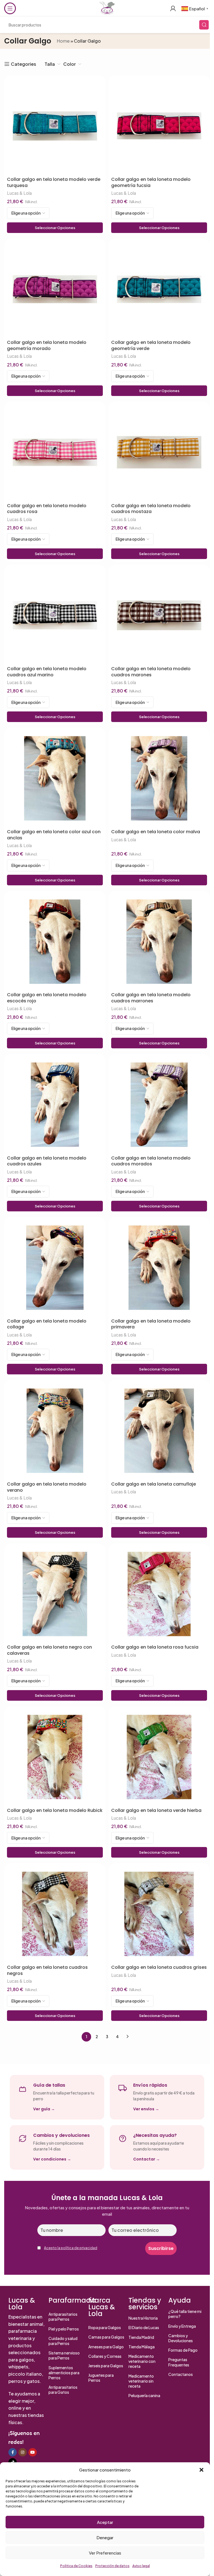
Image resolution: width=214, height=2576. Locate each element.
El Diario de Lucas (144, 2327)
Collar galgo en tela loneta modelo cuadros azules (47, 1161)
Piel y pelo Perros (64, 2329)
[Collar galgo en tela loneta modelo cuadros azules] (55, 1105)
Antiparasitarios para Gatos (63, 2390)
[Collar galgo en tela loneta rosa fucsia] (159, 1594)
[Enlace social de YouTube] (33, 2452)
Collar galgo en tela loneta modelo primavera (151, 1324)
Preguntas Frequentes (179, 2362)
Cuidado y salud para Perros (63, 2341)
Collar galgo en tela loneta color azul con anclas (54, 835)
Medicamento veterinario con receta (142, 2361)
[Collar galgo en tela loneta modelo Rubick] (55, 1757)
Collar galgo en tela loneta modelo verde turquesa (54, 182)
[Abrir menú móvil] (10, 8)
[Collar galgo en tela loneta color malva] (159, 778)
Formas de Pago (183, 2350)
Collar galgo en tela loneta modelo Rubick (55, 1811)
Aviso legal (141, 2566)
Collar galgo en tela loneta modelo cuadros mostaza (151, 509)
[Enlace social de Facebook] (13, 2452)
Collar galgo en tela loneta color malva (156, 832)
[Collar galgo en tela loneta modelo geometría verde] (159, 289)
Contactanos (181, 2374)
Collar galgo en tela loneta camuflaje (154, 1484)
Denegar (105, 2537)
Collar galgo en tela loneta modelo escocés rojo (47, 998)
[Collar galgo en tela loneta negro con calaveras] (55, 1594)
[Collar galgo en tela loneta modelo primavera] (159, 1268)
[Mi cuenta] (173, 8)
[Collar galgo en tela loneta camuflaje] (159, 1431)
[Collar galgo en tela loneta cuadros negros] (55, 1914)
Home (63, 41)
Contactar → (147, 2159)
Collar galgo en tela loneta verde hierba (156, 1811)
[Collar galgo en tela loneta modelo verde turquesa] (55, 126)
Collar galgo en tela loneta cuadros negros (47, 1970)
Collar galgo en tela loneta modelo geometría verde (151, 345)
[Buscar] (204, 25)
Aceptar (105, 2522)
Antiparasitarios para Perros (63, 2317)
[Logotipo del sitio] (107, 8)
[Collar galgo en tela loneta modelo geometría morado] (55, 289)
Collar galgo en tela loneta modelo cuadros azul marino (47, 672)
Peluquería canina (144, 2395)
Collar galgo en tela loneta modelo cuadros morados (151, 1161)
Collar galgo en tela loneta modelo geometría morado (47, 345)
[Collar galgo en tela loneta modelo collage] (55, 1268)
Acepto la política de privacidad (71, 2248)
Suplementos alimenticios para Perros (64, 2373)
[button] (201, 2470)
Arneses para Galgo (106, 2347)
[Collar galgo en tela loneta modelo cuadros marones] (159, 615)
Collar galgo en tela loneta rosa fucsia (155, 1647)
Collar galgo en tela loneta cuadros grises (159, 1967)
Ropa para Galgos (105, 2327)
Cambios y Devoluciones (181, 2338)
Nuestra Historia (143, 2318)
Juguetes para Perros (101, 2378)
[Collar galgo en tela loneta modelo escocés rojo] (55, 942)
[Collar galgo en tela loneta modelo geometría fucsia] (159, 126)
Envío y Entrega (182, 2326)
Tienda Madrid (141, 2337)
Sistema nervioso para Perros (64, 2355)
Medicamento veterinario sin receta (141, 2381)
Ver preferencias (105, 2553)
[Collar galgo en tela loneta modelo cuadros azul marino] (55, 615)
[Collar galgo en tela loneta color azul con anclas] (55, 778)
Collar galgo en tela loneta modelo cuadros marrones (151, 998)
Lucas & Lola (19, 193)
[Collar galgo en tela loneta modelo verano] (55, 1431)
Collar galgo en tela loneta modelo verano (47, 1487)
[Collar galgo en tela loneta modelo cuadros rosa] (55, 452)
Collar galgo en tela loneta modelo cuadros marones (151, 672)
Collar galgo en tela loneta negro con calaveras (49, 1650)
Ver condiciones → (52, 2159)
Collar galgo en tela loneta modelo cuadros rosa (47, 509)
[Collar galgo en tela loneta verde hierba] (159, 1757)
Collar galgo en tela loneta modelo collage (47, 1324)
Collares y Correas (105, 2356)
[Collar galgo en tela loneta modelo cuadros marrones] (159, 942)
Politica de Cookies (76, 2566)
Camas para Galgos (106, 2337)
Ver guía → (44, 2109)
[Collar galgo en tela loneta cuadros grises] (159, 1914)
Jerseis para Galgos (106, 2366)
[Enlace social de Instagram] (23, 2452)
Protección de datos (112, 2566)
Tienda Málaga (142, 2347)
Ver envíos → (146, 2109)
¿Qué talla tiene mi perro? (185, 2314)
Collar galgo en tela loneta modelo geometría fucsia (151, 182)
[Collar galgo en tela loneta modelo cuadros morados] (159, 1105)
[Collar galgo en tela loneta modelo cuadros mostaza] (159, 452)
